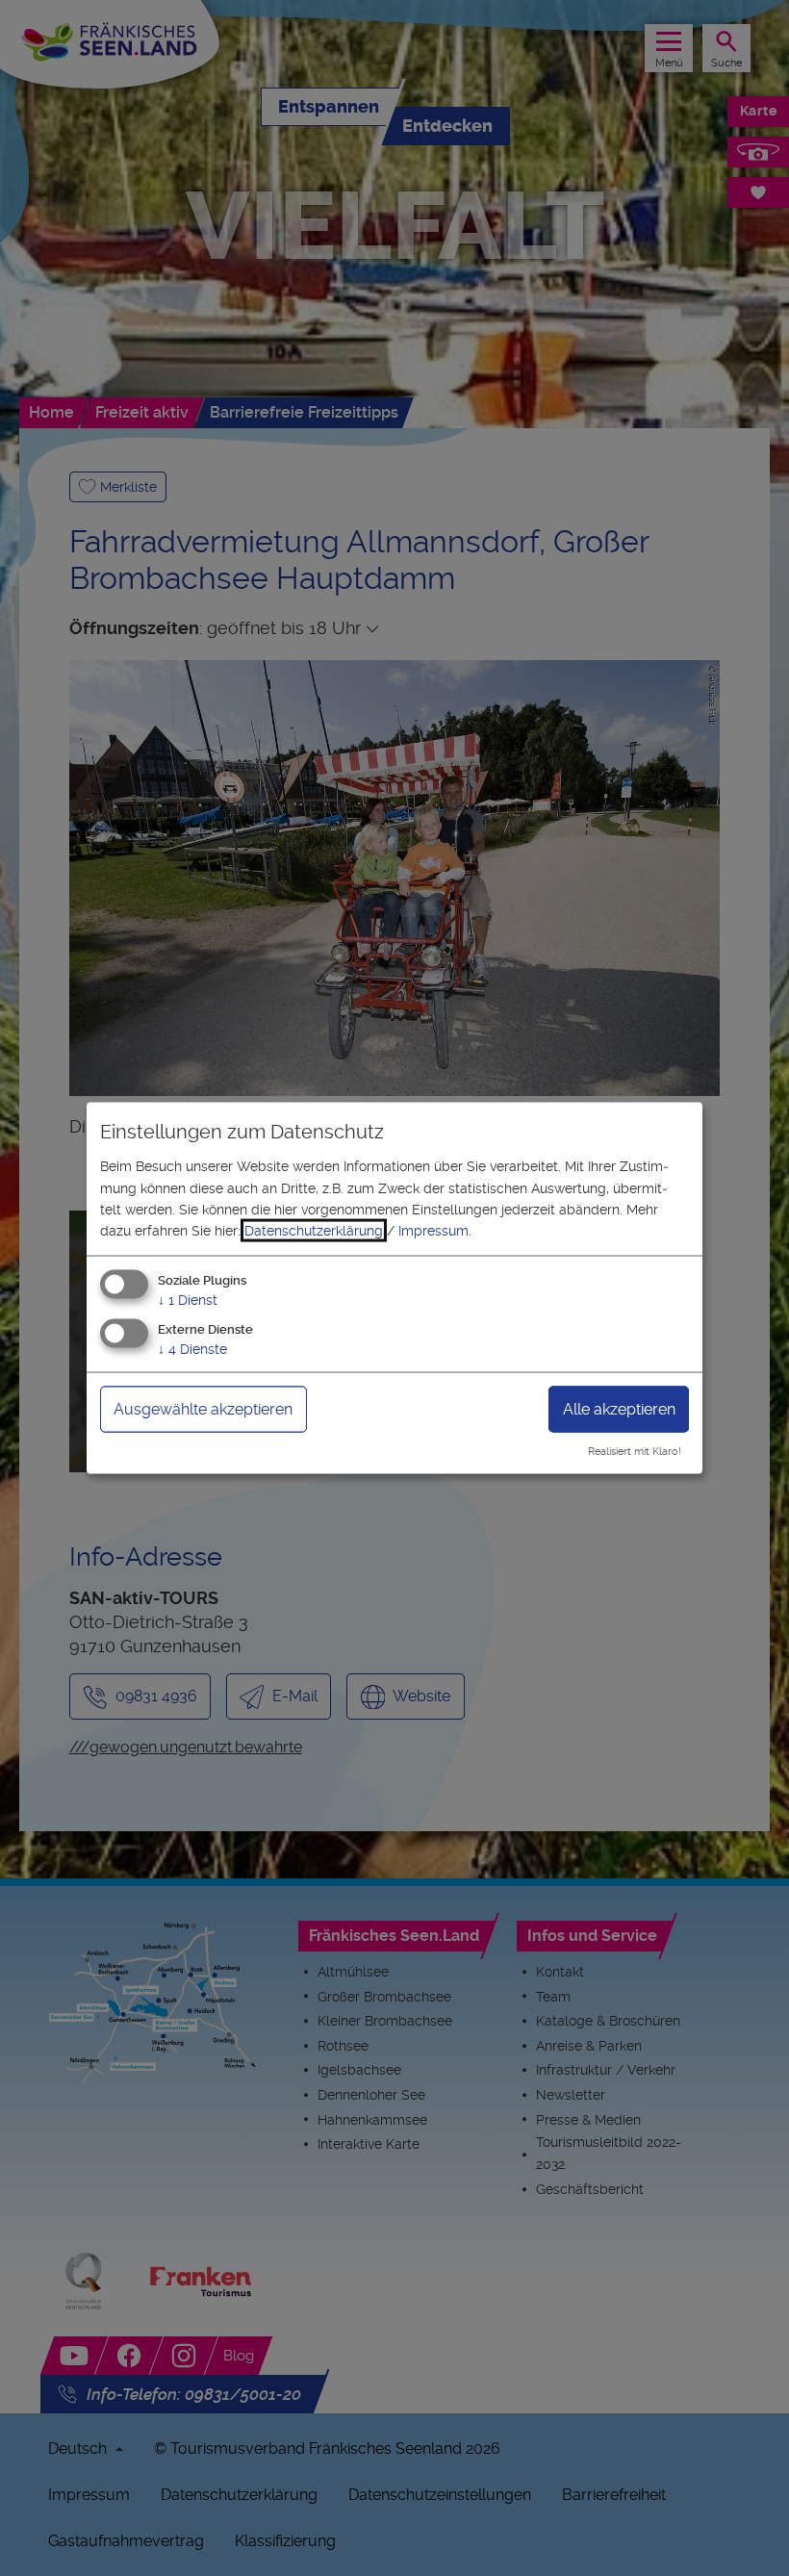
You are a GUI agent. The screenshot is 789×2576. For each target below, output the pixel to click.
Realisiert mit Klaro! (635, 1452)
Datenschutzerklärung (314, 1231)
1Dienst (188, 1299)
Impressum (433, 1231)
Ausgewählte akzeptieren (203, 1408)
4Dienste (192, 1348)
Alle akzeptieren (619, 1408)
